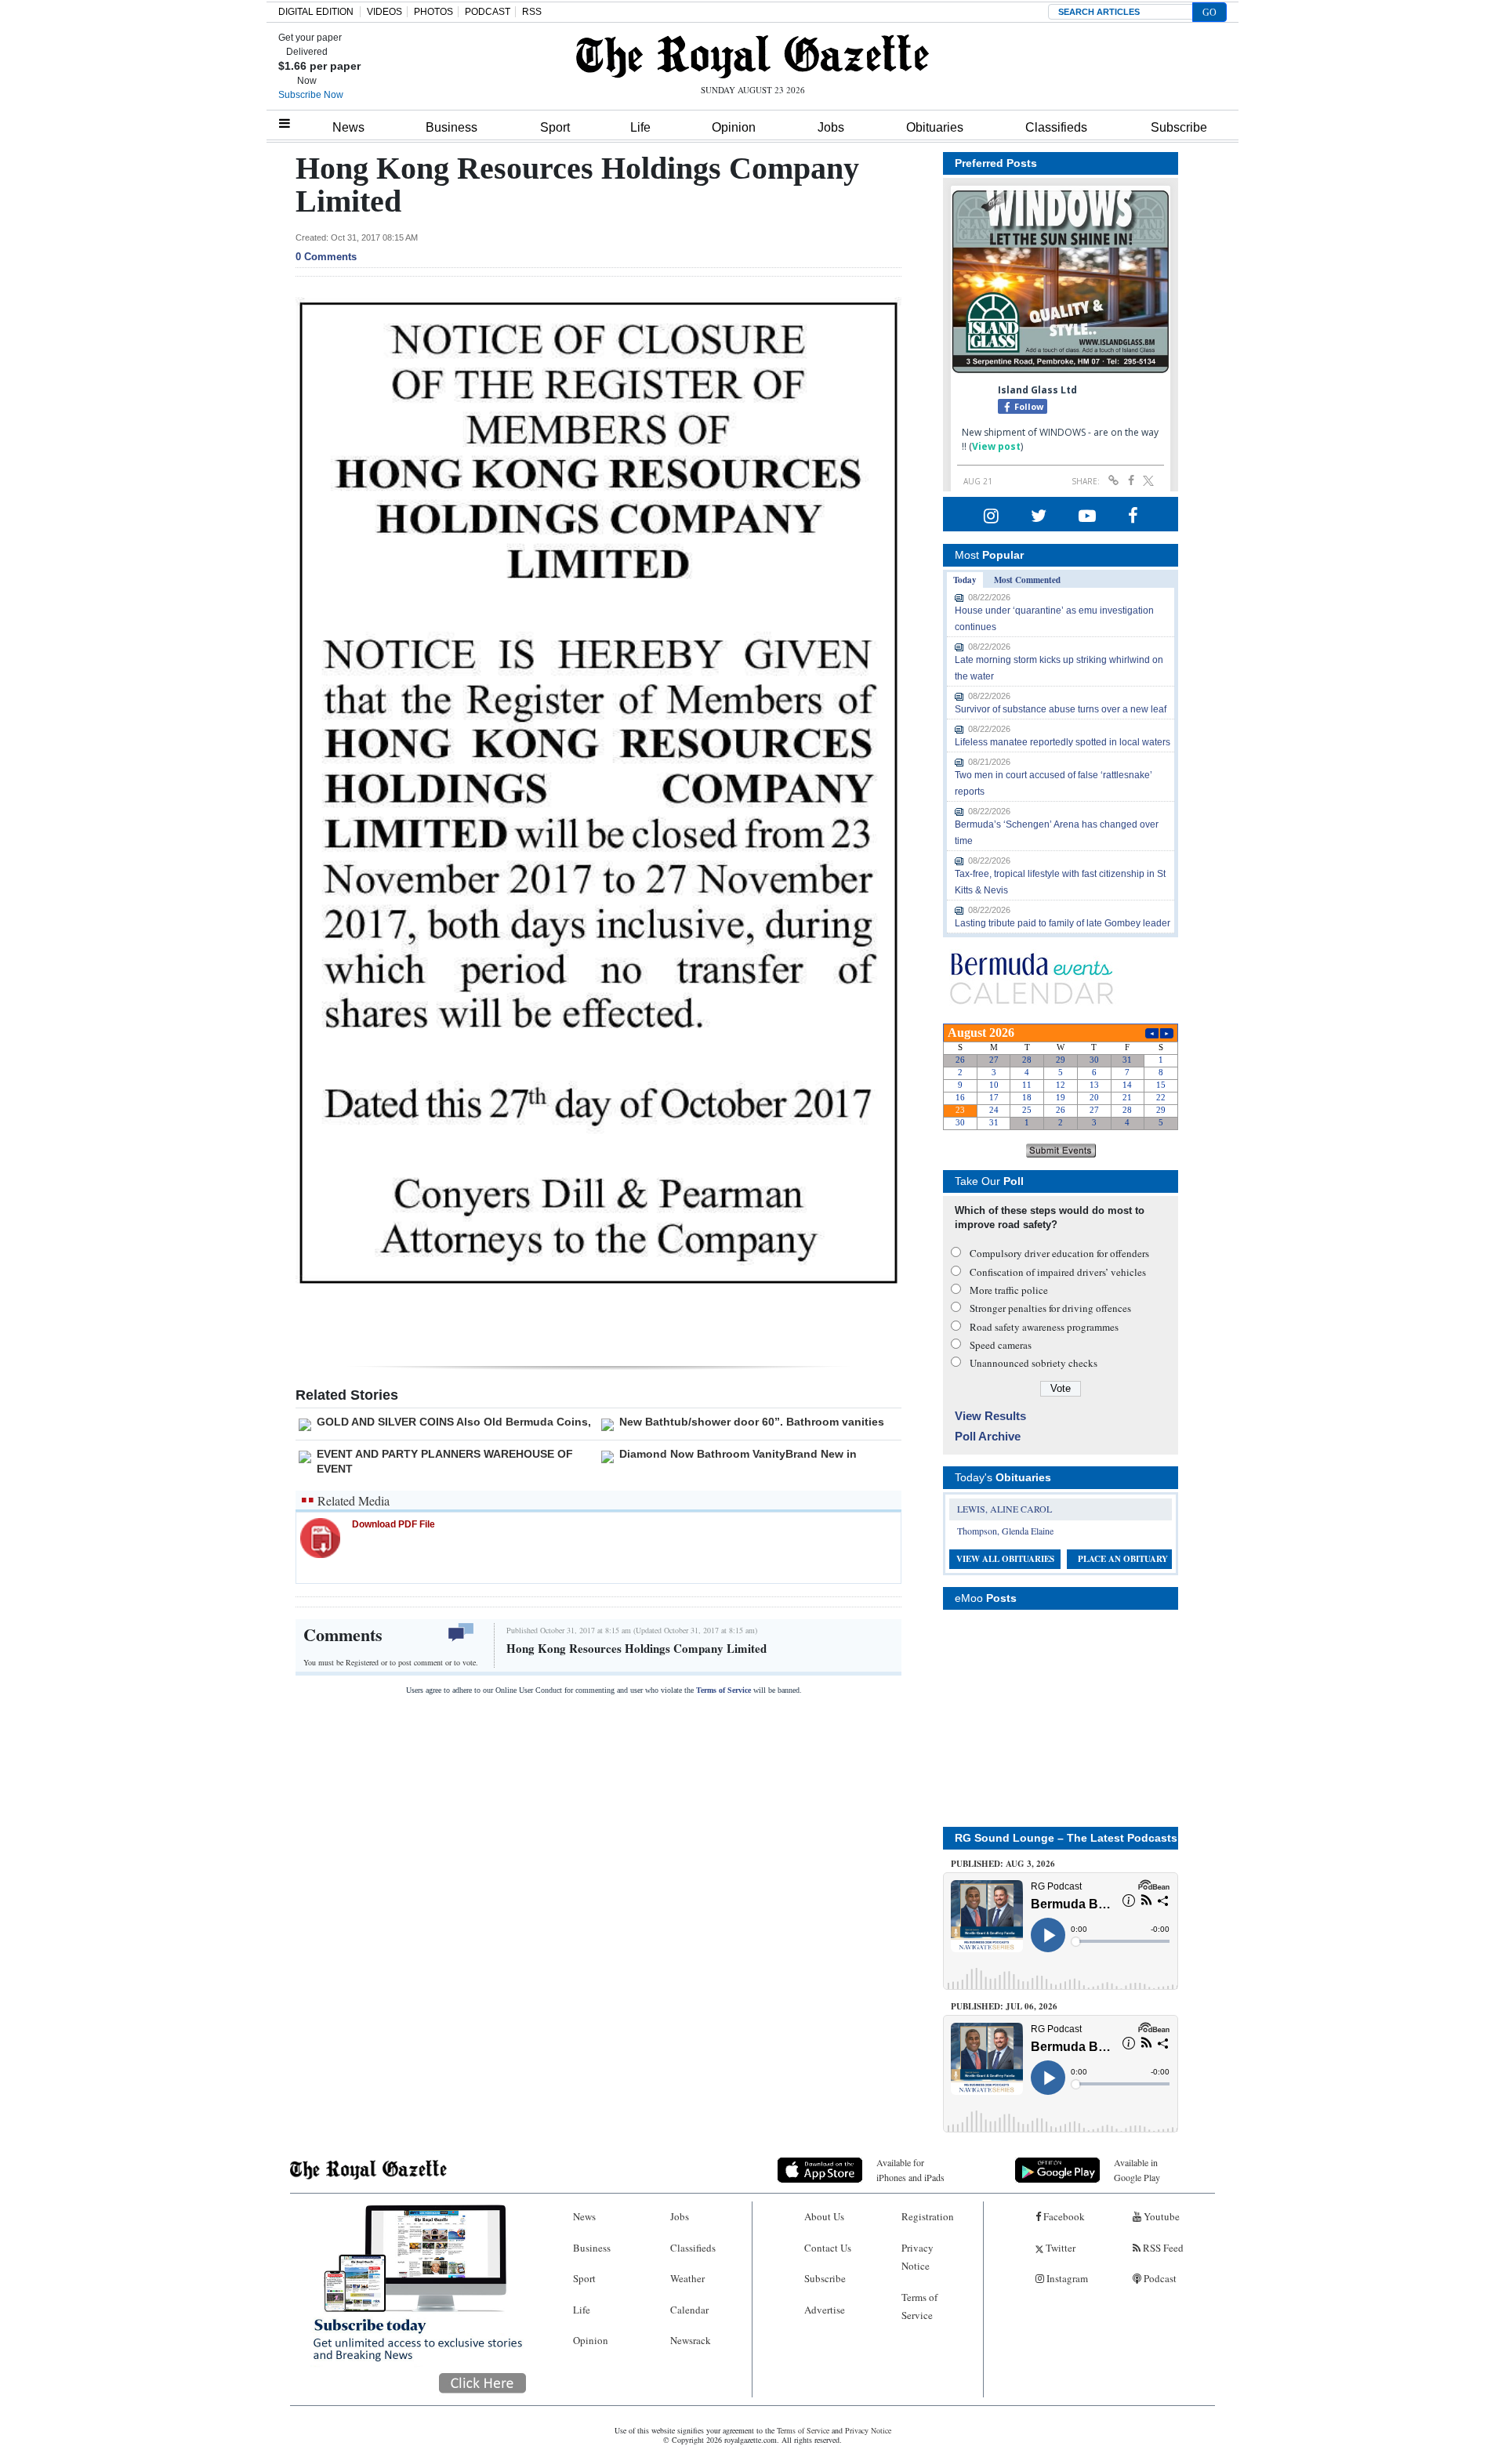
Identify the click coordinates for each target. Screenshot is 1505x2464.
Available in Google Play (1137, 2170)
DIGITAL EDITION (316, 12)
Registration (928, 2216)
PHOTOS (433, 12)
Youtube (1160, 2216)
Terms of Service (723, 1690)
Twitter (1059, 2248)
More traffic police (1009, 1290)
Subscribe (1179, 127)
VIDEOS (384, 12)
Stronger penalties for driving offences (1050, 1308)
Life (640, 127)
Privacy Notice (918, 2257)
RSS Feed (1162, 2248)
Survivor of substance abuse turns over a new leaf (1061, 709)
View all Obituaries (1005, 1559)
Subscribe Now (311, 95)
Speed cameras (1001, 1345)
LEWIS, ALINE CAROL (1005, 1509)
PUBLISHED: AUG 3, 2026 (1003, 1864)
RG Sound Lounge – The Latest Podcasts (1066, 1838)
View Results (990, 1416)
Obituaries (935, 127)
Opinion (734, 127)
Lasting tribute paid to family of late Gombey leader (1063, 923)
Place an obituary (1123, 1559)
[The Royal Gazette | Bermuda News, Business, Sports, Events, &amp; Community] (752, 56)
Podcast (1159, 2278)
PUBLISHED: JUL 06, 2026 (1004, 2006)
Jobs (831, 127)
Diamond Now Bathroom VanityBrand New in (738, 1454)
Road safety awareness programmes (1044, 1327)
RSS (532, 12)
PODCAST (488, 12)
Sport (555, 127)
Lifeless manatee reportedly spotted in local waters (1063, 742)
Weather (687, 2278)
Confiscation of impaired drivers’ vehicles (1058, 1272)
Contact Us (828, 2248)
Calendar (689, 2310)
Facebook (1063, 2216)
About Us (824, 2216)
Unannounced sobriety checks (1034, 1363)
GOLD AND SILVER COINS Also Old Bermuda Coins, (454, 1422)
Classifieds (1056, 127)
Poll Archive (988, 1436)
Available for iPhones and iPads (910, 2170)
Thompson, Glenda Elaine (1005, 1531)
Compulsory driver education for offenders (1059, 1253)
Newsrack (691, 2340)
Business (451, 127)
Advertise (825, 2310)
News (348, 127)
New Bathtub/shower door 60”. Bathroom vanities (752, 1422)
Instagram (1066, 2278)
